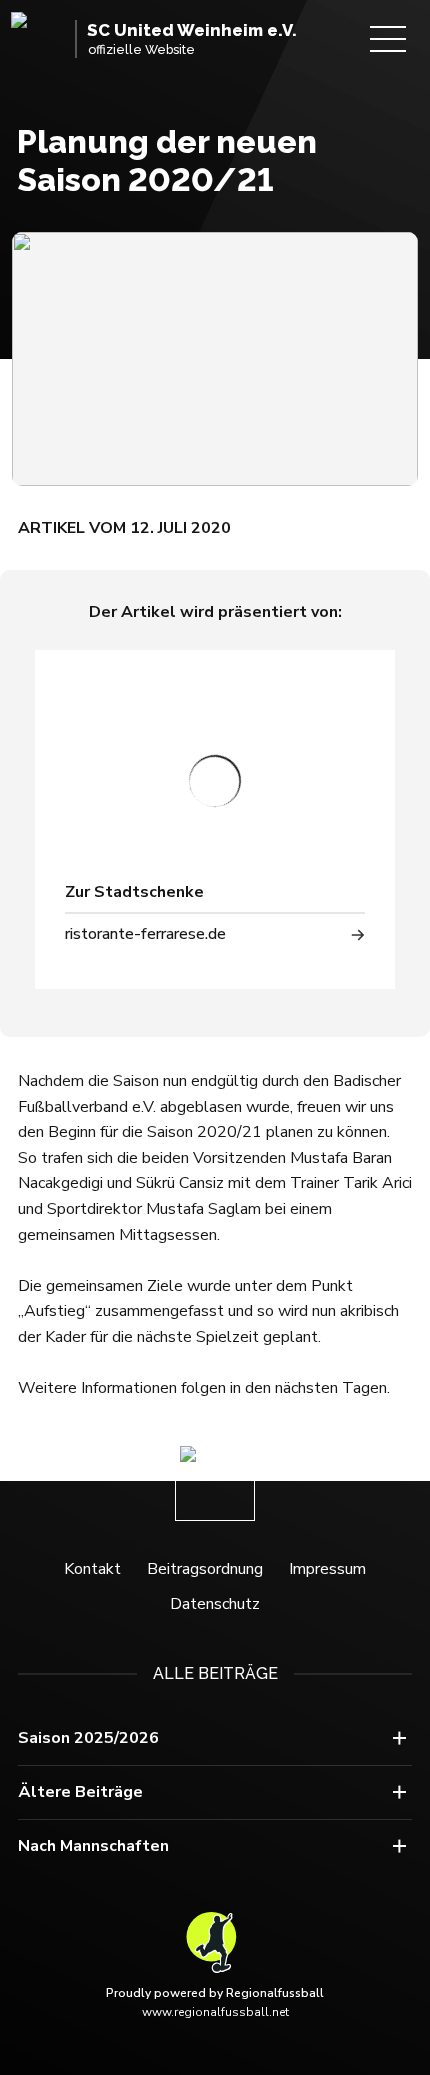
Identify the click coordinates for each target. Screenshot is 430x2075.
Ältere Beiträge (80, 1792)
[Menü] (388, 39)
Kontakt (92, 1569)
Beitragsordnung (205, 1569)
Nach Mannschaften (93, 1846)
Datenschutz (215, 1604)
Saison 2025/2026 (88, 1738)
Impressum (327, 1569)
